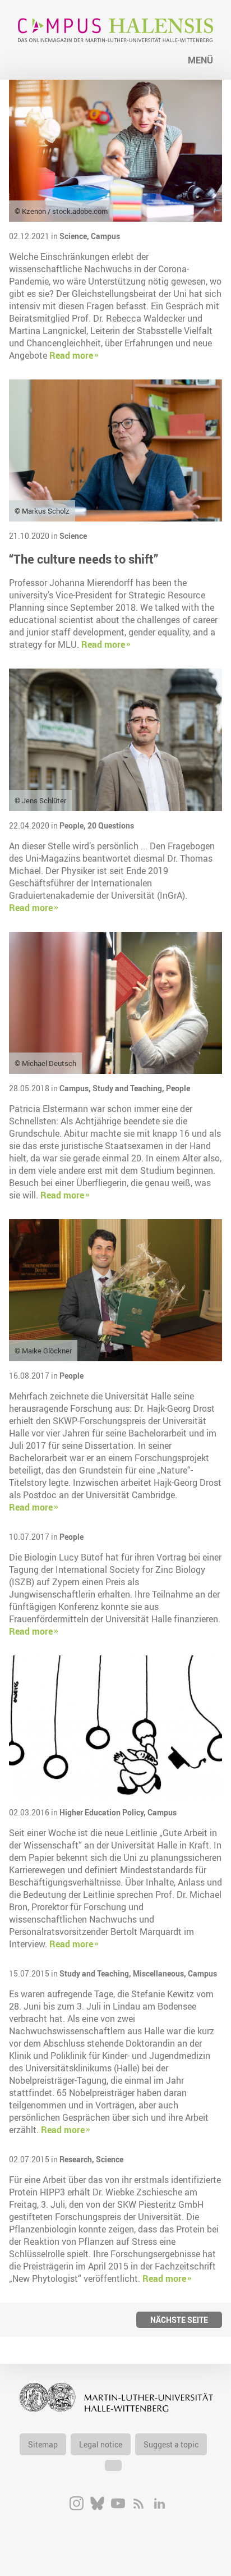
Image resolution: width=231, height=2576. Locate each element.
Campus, (76, 1088)
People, (73, 825)
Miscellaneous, (160, 1973)
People (178, 1088)
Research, (78, 2159)
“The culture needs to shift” (84, 559)
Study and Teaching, (129, 1088)
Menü (200, 60)
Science (73, 536)
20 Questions (111, 825)
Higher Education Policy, (103, 1812)
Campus (105, 236)
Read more (71, 355)
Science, (75, 236)
